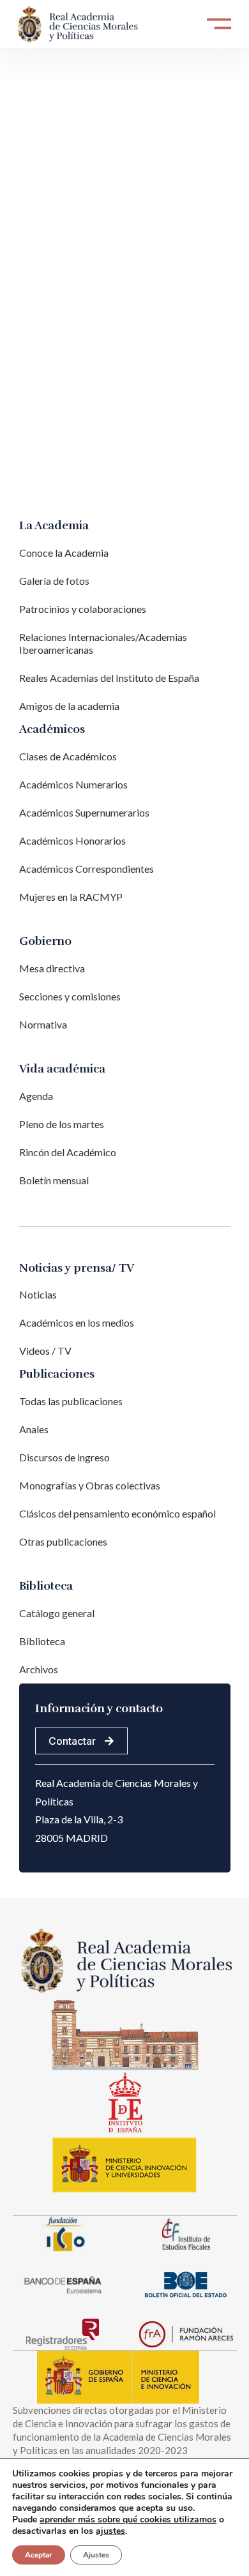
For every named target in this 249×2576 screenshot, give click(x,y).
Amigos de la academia (69, 706)
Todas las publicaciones (71, 1401)
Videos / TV (45, 1351)
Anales (34, 1429)
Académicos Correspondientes (87, 869)
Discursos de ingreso (64, 1457)
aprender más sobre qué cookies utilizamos (128, 2520)
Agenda (36, 1096)
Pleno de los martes (62, 1124)
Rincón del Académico (68, 1152)
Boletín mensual (54, 1180)
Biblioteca (42, 1641)
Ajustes (96, 2555)
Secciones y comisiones (70, 996)
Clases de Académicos (68, 756)
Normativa (43, 1024)
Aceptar (39, 2555)
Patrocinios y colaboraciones (83, 609)
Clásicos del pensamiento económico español (117, 1513)
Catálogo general (57, 1613)
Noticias (38, 1294)
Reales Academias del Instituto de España (109, 678)
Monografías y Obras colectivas (90, 1485)
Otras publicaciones (63, 1541)
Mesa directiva (52, 968)
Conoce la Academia (64, 553)
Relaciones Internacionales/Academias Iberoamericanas (103, 643)
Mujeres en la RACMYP (71, 897)
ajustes (110, 2531)
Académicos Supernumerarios (84, 812)
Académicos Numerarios (73, 784)
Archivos (39, 1669)
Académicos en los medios (77, 1322)
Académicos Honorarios (72, 840)
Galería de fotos (54, 581)
